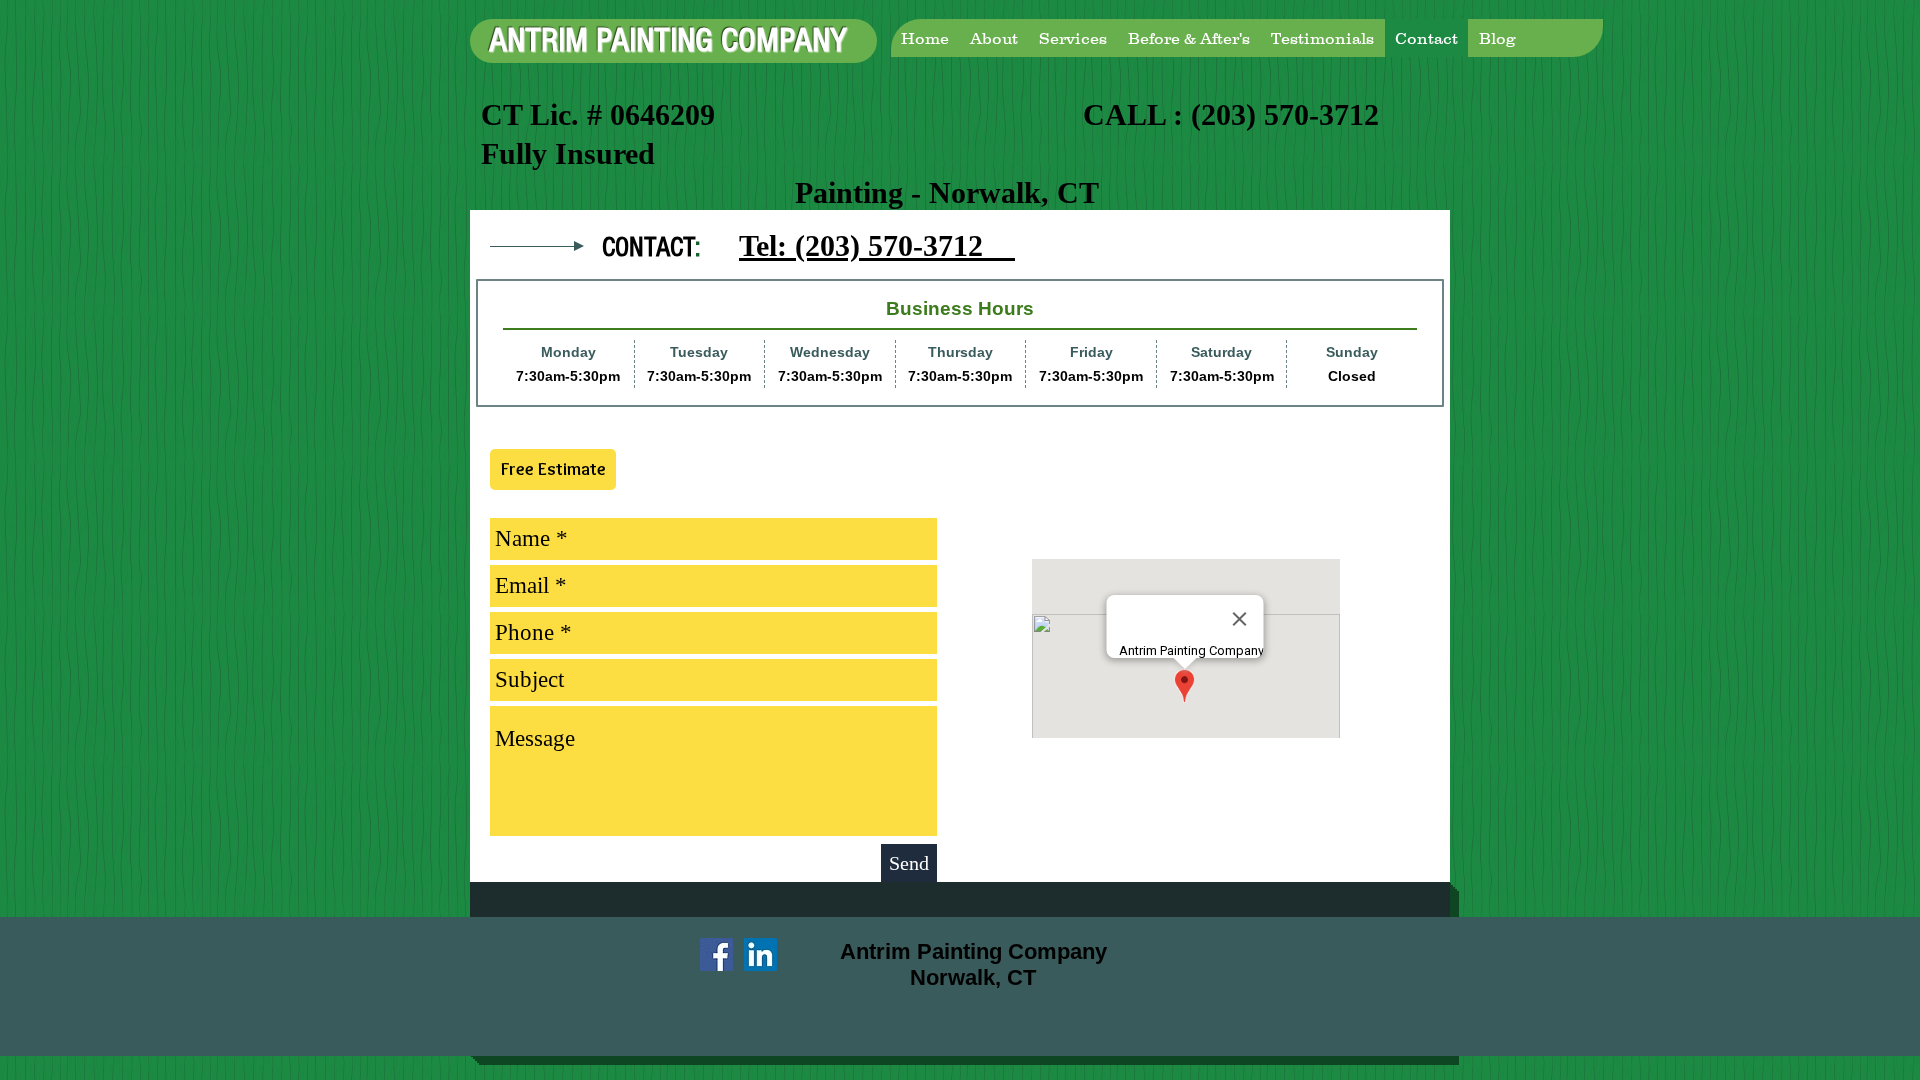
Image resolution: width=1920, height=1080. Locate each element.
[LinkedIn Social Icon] (760, 954)
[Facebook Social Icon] (716, 954)
